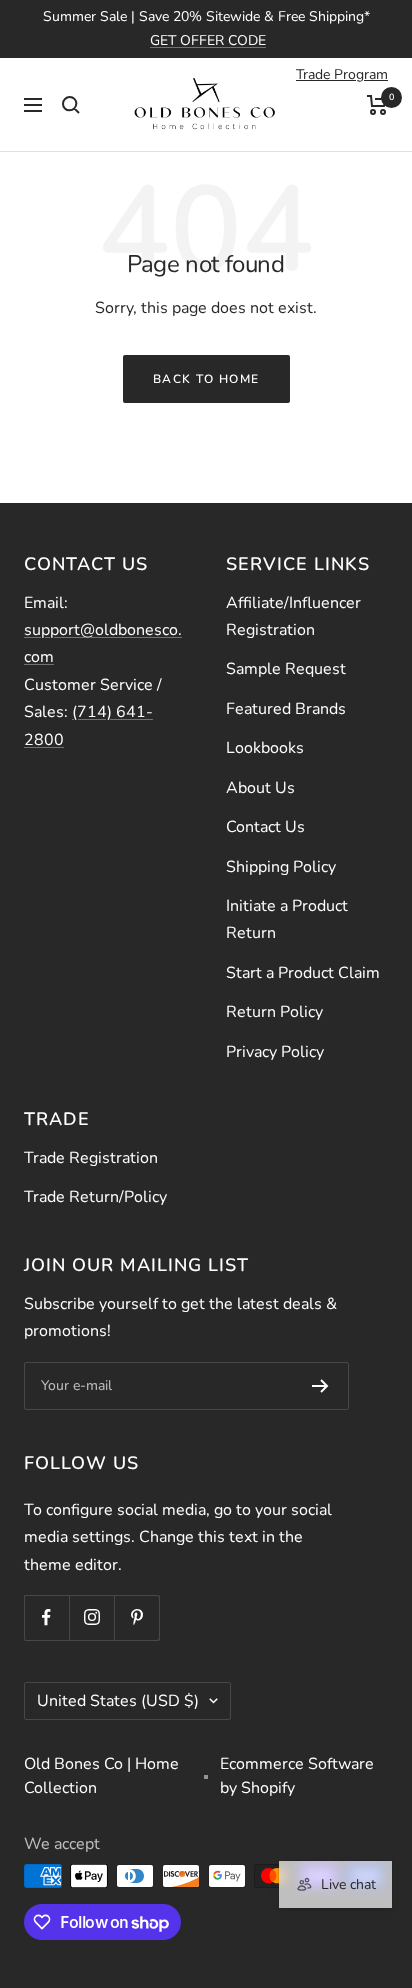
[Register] (320, 1386)
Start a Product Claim (303, 973)
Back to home (206, 379)
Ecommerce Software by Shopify (297, 1776)
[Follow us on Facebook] (46, 1617)
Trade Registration (91, 1158)
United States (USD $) (118, 1701)
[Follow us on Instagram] (91, 1617)
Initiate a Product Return (287, 919)
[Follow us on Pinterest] (136, 1617)
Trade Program (342, 74)
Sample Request (286, 669)
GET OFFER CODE (208, 40)
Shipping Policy (281, 867)
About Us (260, 788)
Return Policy (274, 1012)
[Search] (71, 105)
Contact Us (265, 827)
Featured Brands (286, 709)
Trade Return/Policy (95, 1197)
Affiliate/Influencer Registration (293, 616)
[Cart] (377, 105)
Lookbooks (265, 748)
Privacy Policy (275, 1052)
